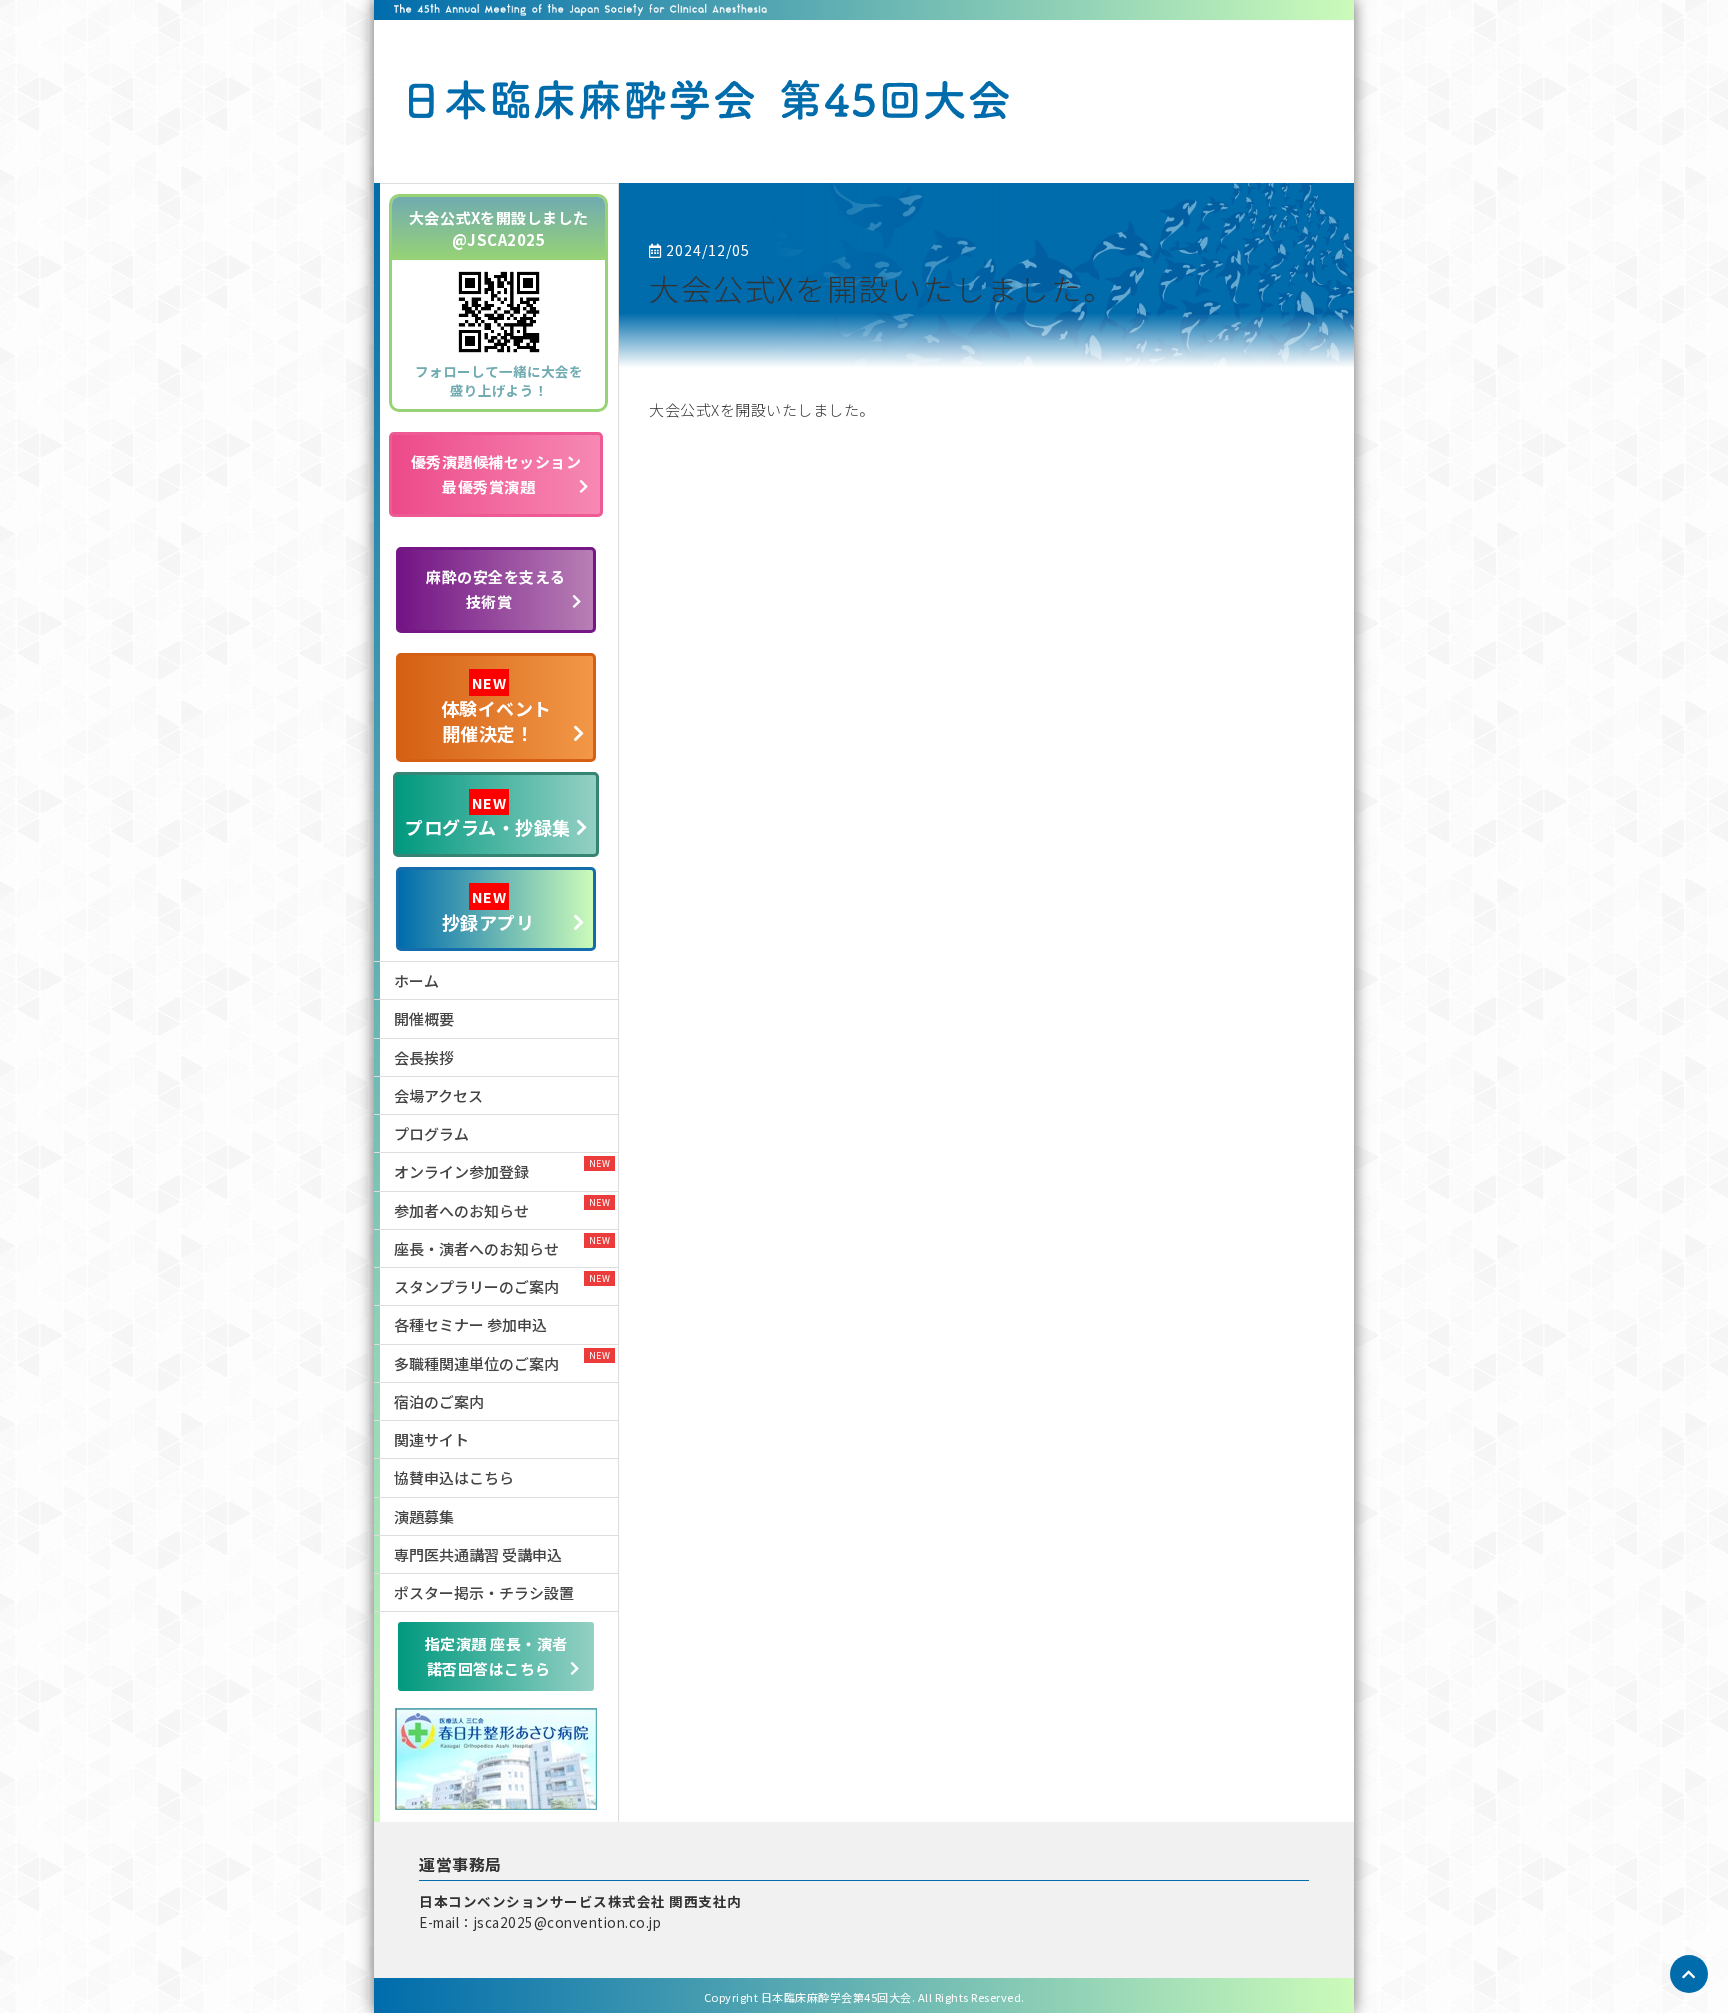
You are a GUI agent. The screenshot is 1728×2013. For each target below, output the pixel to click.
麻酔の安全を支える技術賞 (496, 589)
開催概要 (424, 1018)
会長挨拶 (424, 1057)
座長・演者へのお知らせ (476, 1248)
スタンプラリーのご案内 (476, 1286)
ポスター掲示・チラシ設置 (484, 1592)
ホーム (416, 980)
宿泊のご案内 (439, 1401)
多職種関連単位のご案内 (476, 1363)
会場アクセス (438, 1095)
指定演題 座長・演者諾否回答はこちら (496, 1656)
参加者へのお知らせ (461, 1210)
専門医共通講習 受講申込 (478, 1554)
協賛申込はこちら (454, 1477)
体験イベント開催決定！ (496, 709)
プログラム (431, 1133)
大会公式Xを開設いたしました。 (882, 288)
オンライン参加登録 (461, 1171)
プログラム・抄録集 (488, 816)
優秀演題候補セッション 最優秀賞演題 (496, 474)
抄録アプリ (488, 910)
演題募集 (424, 1516)
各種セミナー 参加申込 (470, 1324)
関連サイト (431, 1439)
